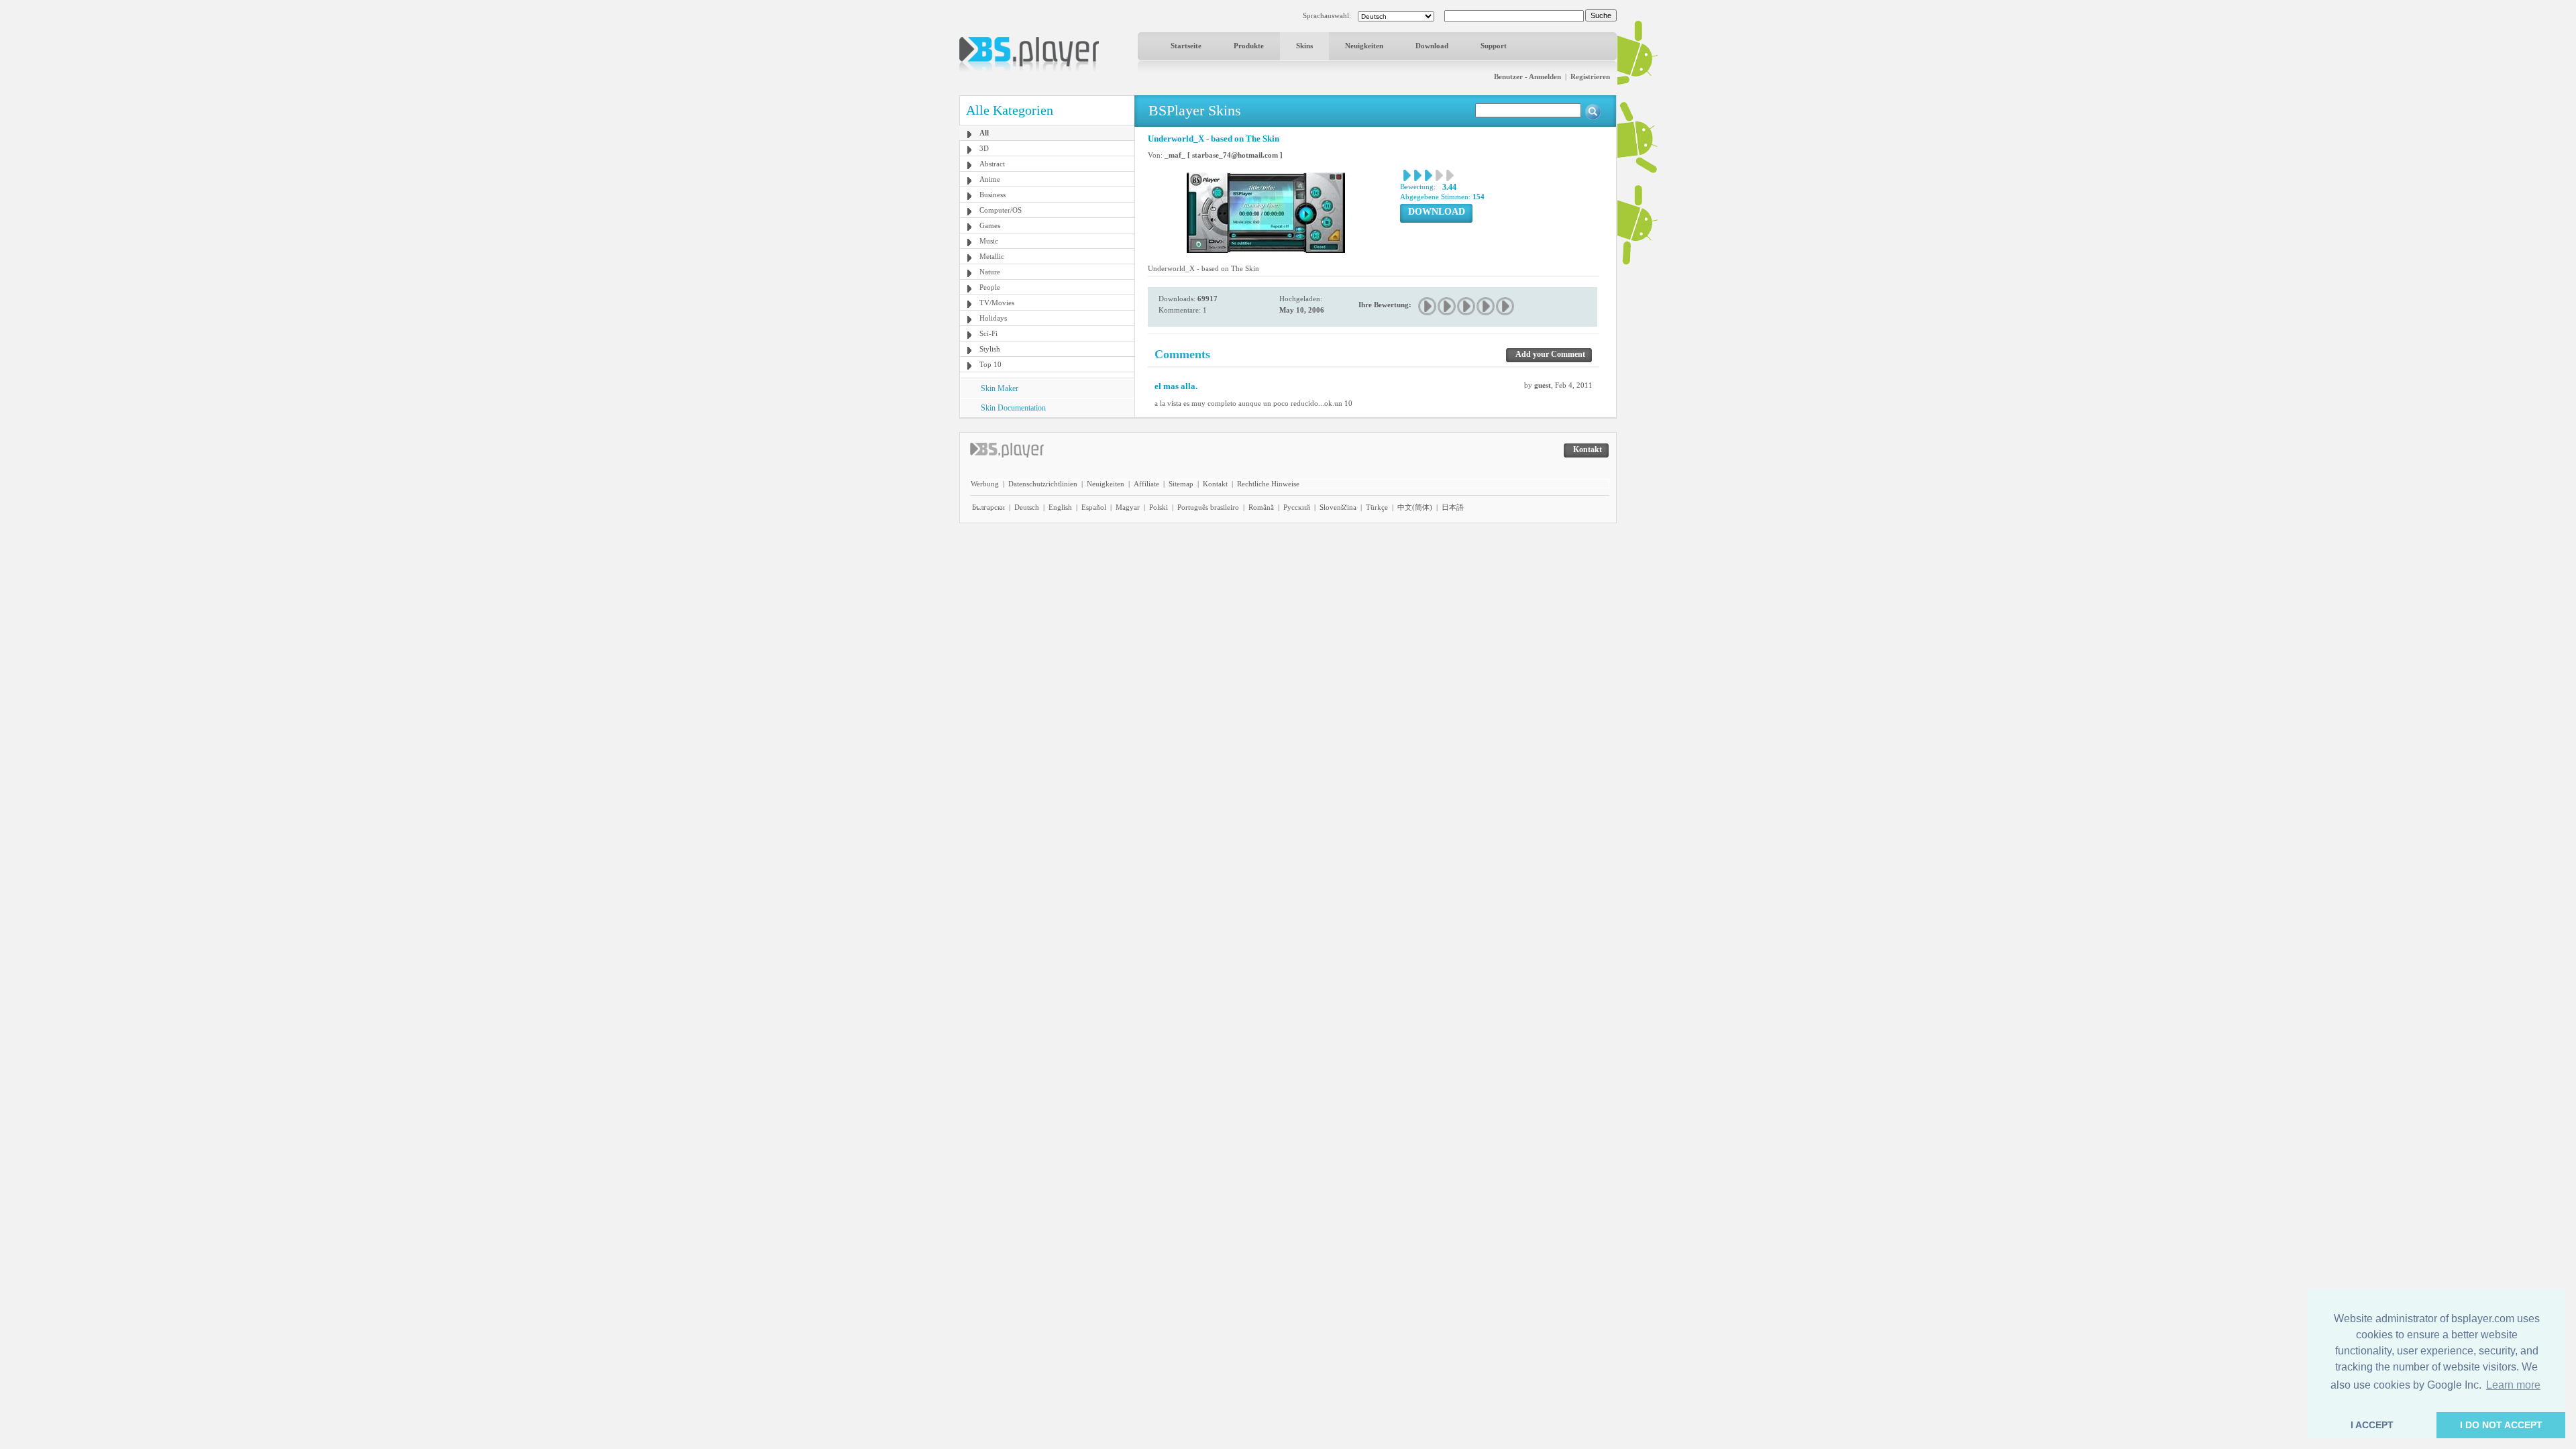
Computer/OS (1001, 210)
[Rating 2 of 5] (1447, 306)
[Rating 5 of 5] (1506, 306)
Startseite (1186, 46)
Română (1261, 507)
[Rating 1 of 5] (1428, 306)
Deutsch (1027, 507)
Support (1494, 46)
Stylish (990, 349)
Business (992, 195)
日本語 (1453, 507)
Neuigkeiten (1364, 46)
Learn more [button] (2513, 1385)
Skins (1304, 46)
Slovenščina (1338, 507)
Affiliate (1146, 484)
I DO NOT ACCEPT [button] (2501, 1425)
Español (1094, 507)
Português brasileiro (1208, 507)
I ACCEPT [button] (2372, 1425)
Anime (990, 179)
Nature (990, 272)
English (1060, 507)
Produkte (1249, 46)
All (984, 133)
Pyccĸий (1297, 507)
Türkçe (1377, 507)
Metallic (992, 256)
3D (984, 148)
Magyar (1128, 507)
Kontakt (1215, 484)
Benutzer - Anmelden (1527, 76)
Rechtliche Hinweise (1268, 484)
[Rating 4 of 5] (1486, 306)
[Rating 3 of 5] (1467, 306)
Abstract (992, 164)
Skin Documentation (1013, 408)
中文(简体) (1415, 507)
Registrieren (1590, 76)
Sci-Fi (988, 333)
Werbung (985, 484)
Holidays (993, 318)
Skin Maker (1000, 388)
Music (989, 241)
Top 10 (990, 364)
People (990, 287)
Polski (1159, 507)
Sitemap (1181, 484)
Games (990, 225)
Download (1432, 46)
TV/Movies (997, 303)
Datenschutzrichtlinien (1043, 484)
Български (988, 507)
